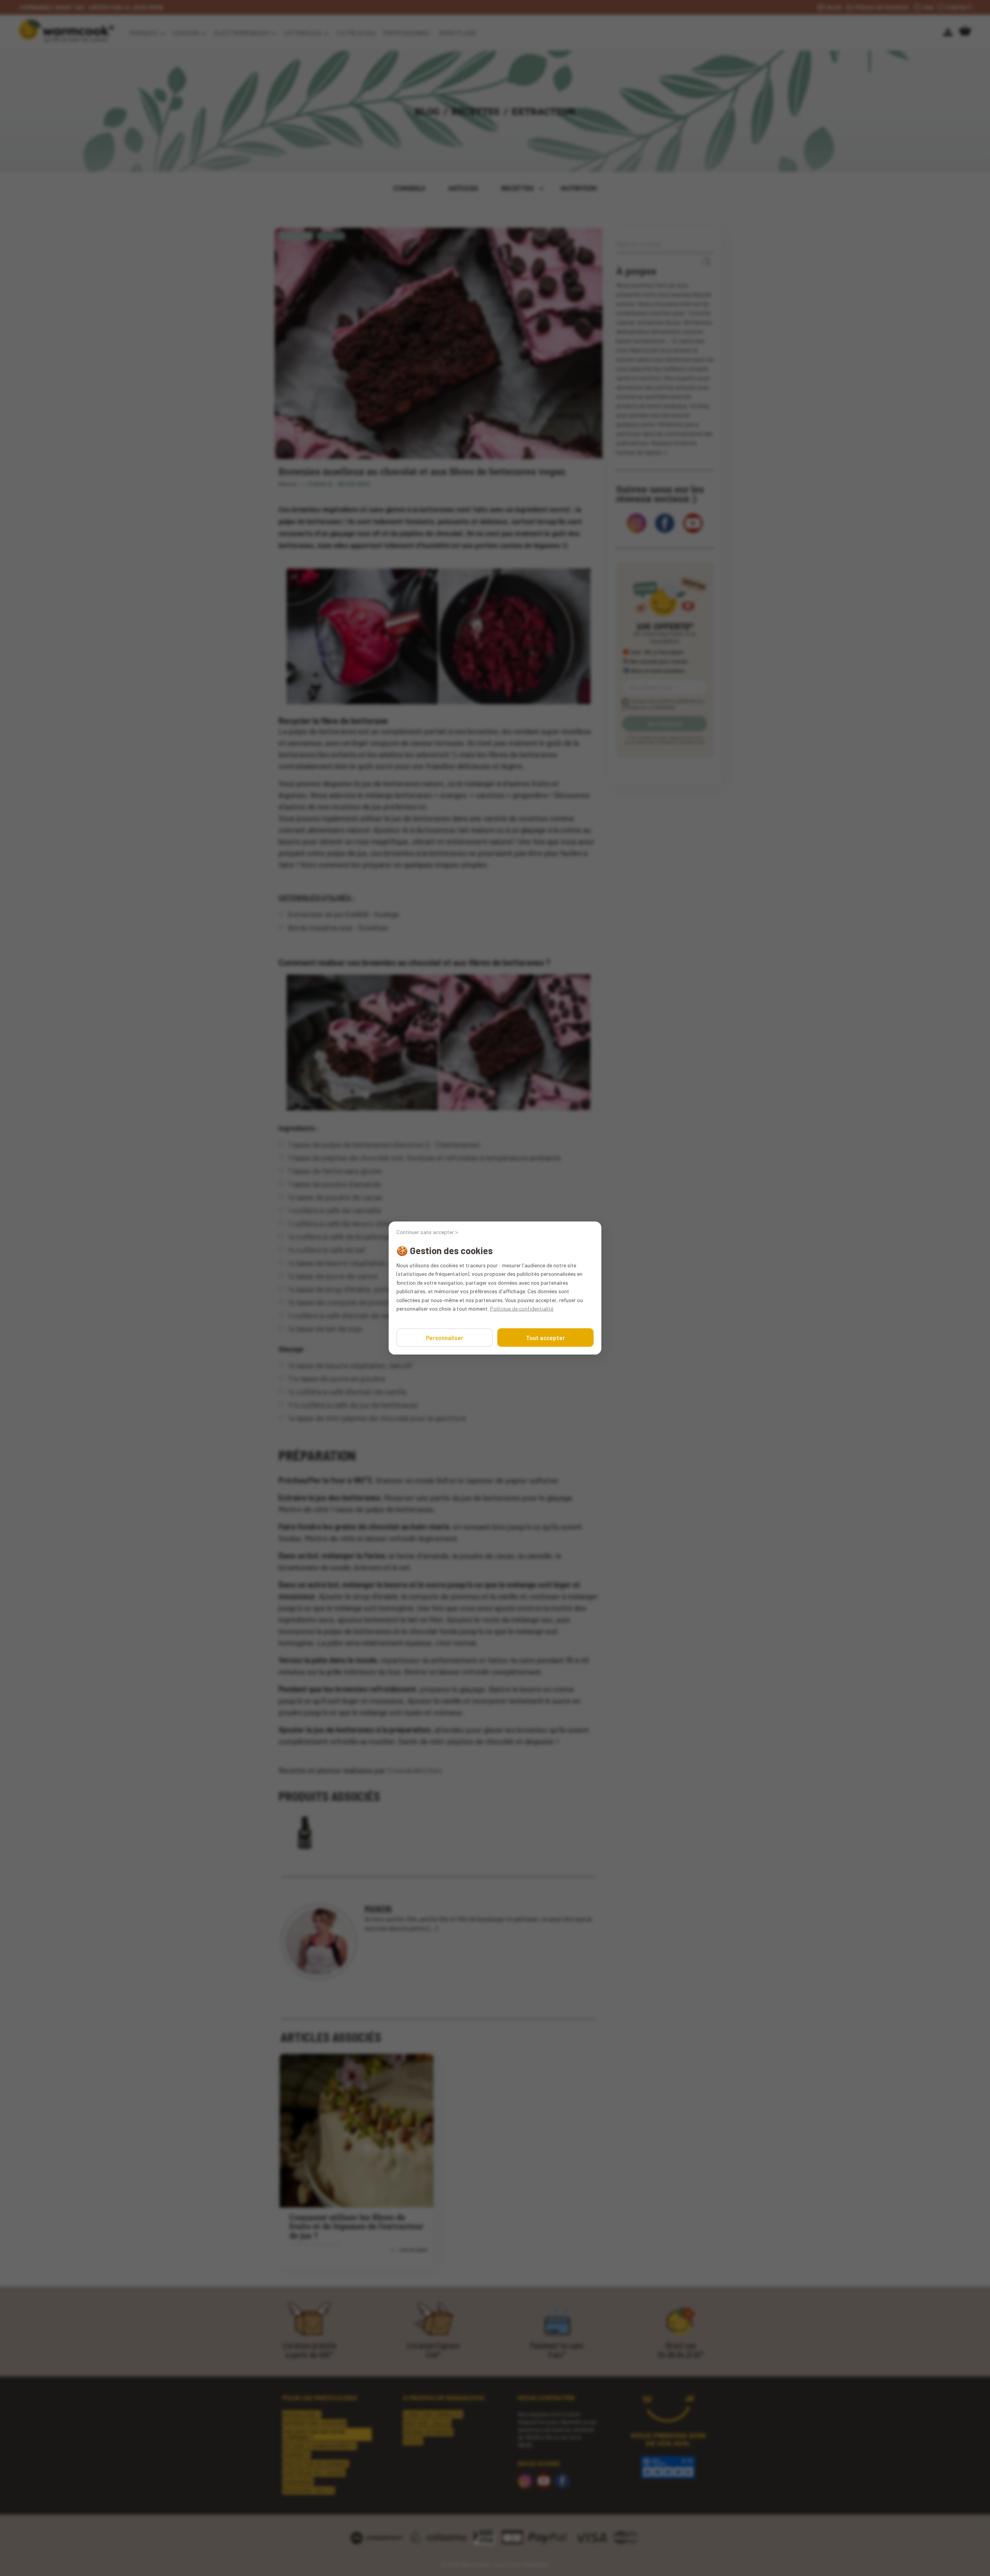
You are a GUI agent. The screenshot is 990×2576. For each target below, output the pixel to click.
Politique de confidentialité (522, 1308)
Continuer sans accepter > (427, 1232)
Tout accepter (545, 1338)
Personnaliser (445, 1338)
